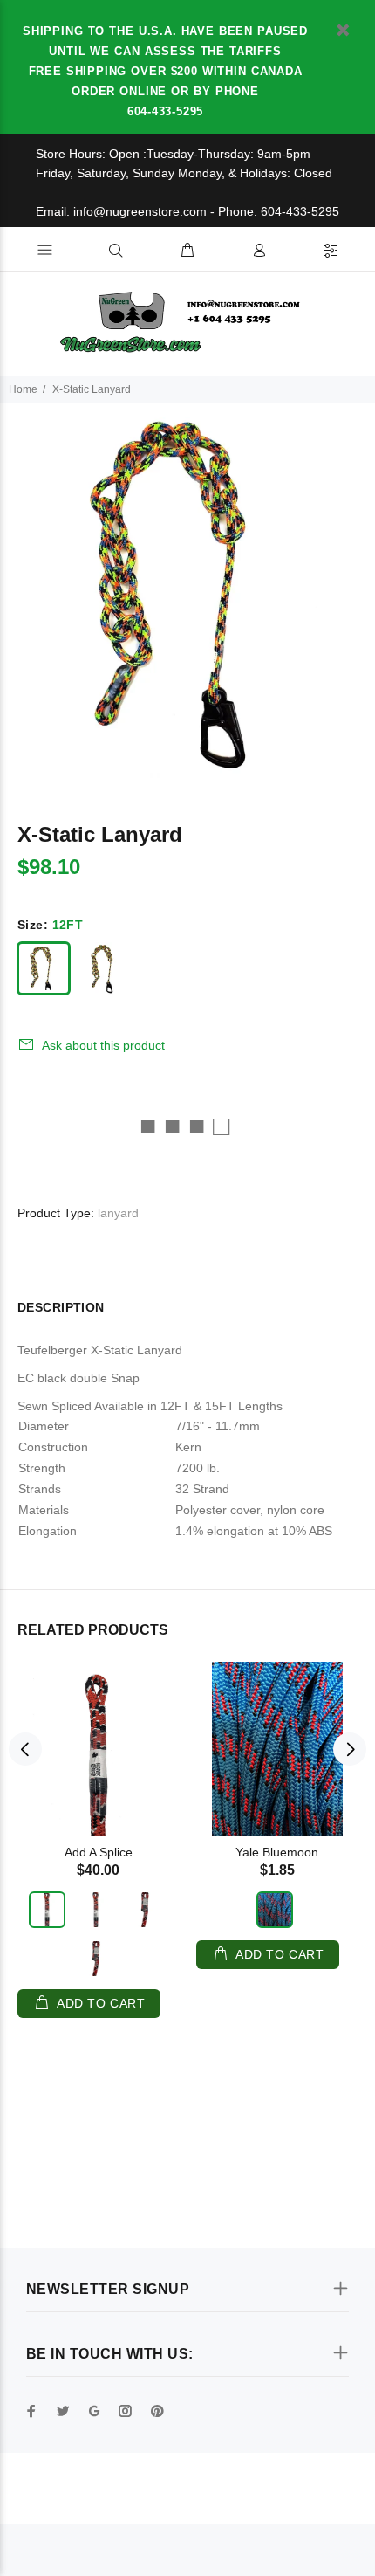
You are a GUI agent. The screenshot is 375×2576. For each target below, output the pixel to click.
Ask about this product (103, 1045)
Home (23, 389)
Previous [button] (25, 1749)
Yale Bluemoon (277, 1852)
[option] (187, 590)
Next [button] (350, 1749)
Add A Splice (99, 1852)
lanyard (118, 1213)
